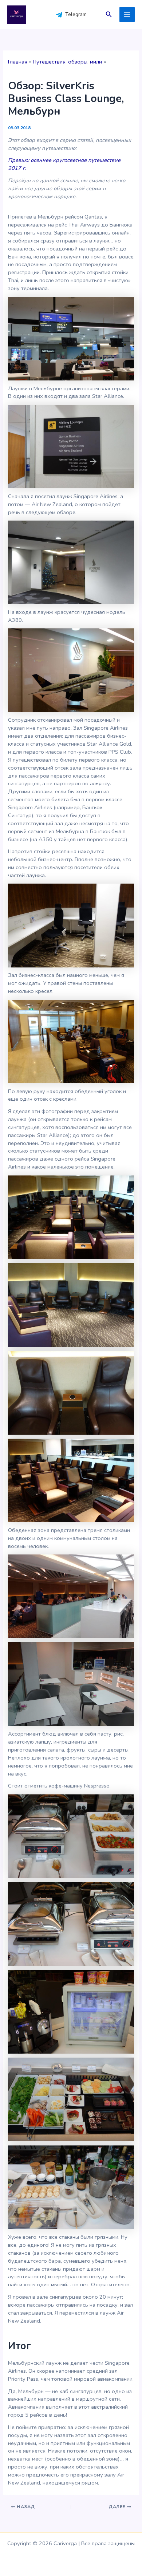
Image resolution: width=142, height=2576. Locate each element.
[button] (109, 15)
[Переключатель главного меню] (127, 15)
